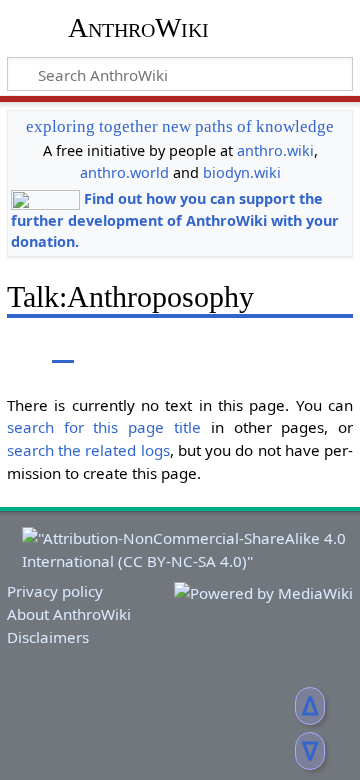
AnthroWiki (138, 27)
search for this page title (104, 427)
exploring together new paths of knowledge (180, 126)
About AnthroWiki (69, 614)
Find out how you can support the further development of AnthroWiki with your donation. (175, 220)
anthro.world (124, 172)
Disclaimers (48, 637)
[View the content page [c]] (18, 348)
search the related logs (88, 450)
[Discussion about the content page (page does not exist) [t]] (63, 348)
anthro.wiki (275, 150)
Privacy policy (55, 591)
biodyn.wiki (242, 172)
